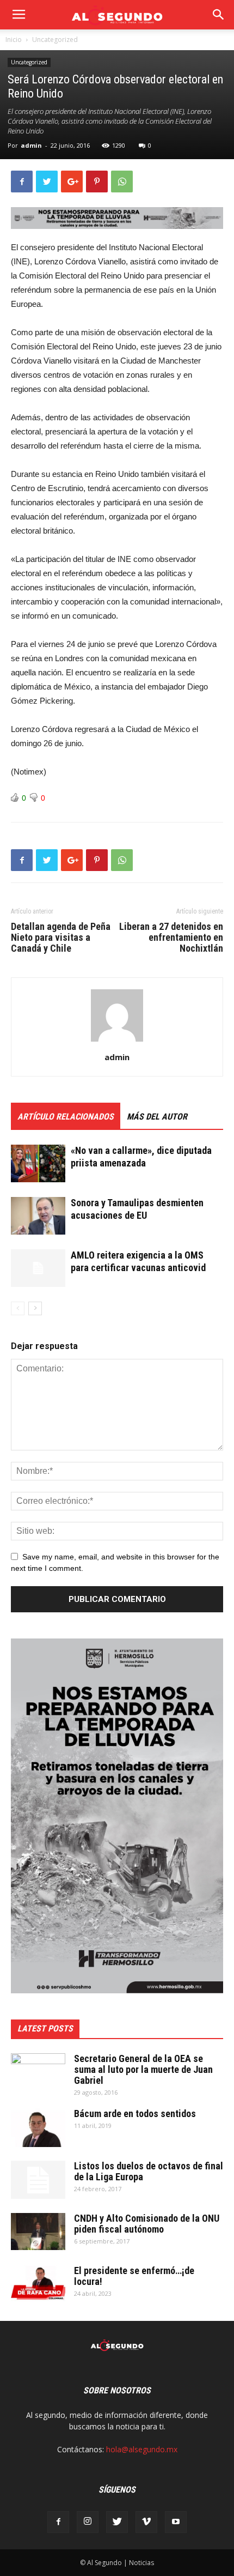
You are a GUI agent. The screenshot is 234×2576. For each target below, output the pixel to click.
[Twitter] (117, 2522)
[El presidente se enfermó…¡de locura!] (38, 2284)
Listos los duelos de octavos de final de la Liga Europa (149, 2171)
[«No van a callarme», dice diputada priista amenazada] (38, 1163)
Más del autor (157, 1117)
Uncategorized (55, 40)
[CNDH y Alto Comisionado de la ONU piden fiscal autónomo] (38, 2232)
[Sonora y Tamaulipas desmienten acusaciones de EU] (38, 1216)
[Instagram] (88, 2522)
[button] (219, 15)
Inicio (14, 40)
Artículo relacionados (66, 1117)
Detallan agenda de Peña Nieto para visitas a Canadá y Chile (61, 938)
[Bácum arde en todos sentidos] (38, 2128)
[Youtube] (176, 2522)
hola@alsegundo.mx (142, 2449)
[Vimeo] (146, 2522)
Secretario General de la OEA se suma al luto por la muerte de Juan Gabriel (143, 2069)
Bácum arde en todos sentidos (135, 2114)
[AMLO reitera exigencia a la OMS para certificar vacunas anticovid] (38, 1268)
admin (31, 145)
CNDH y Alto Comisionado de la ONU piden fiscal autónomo (147, 2224)
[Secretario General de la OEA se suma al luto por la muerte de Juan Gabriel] (38, 2072)
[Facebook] (58, 2522)
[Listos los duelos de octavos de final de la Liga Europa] (38, 2180)
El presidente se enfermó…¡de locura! (134, 2276)
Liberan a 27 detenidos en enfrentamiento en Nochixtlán (171, 938)
